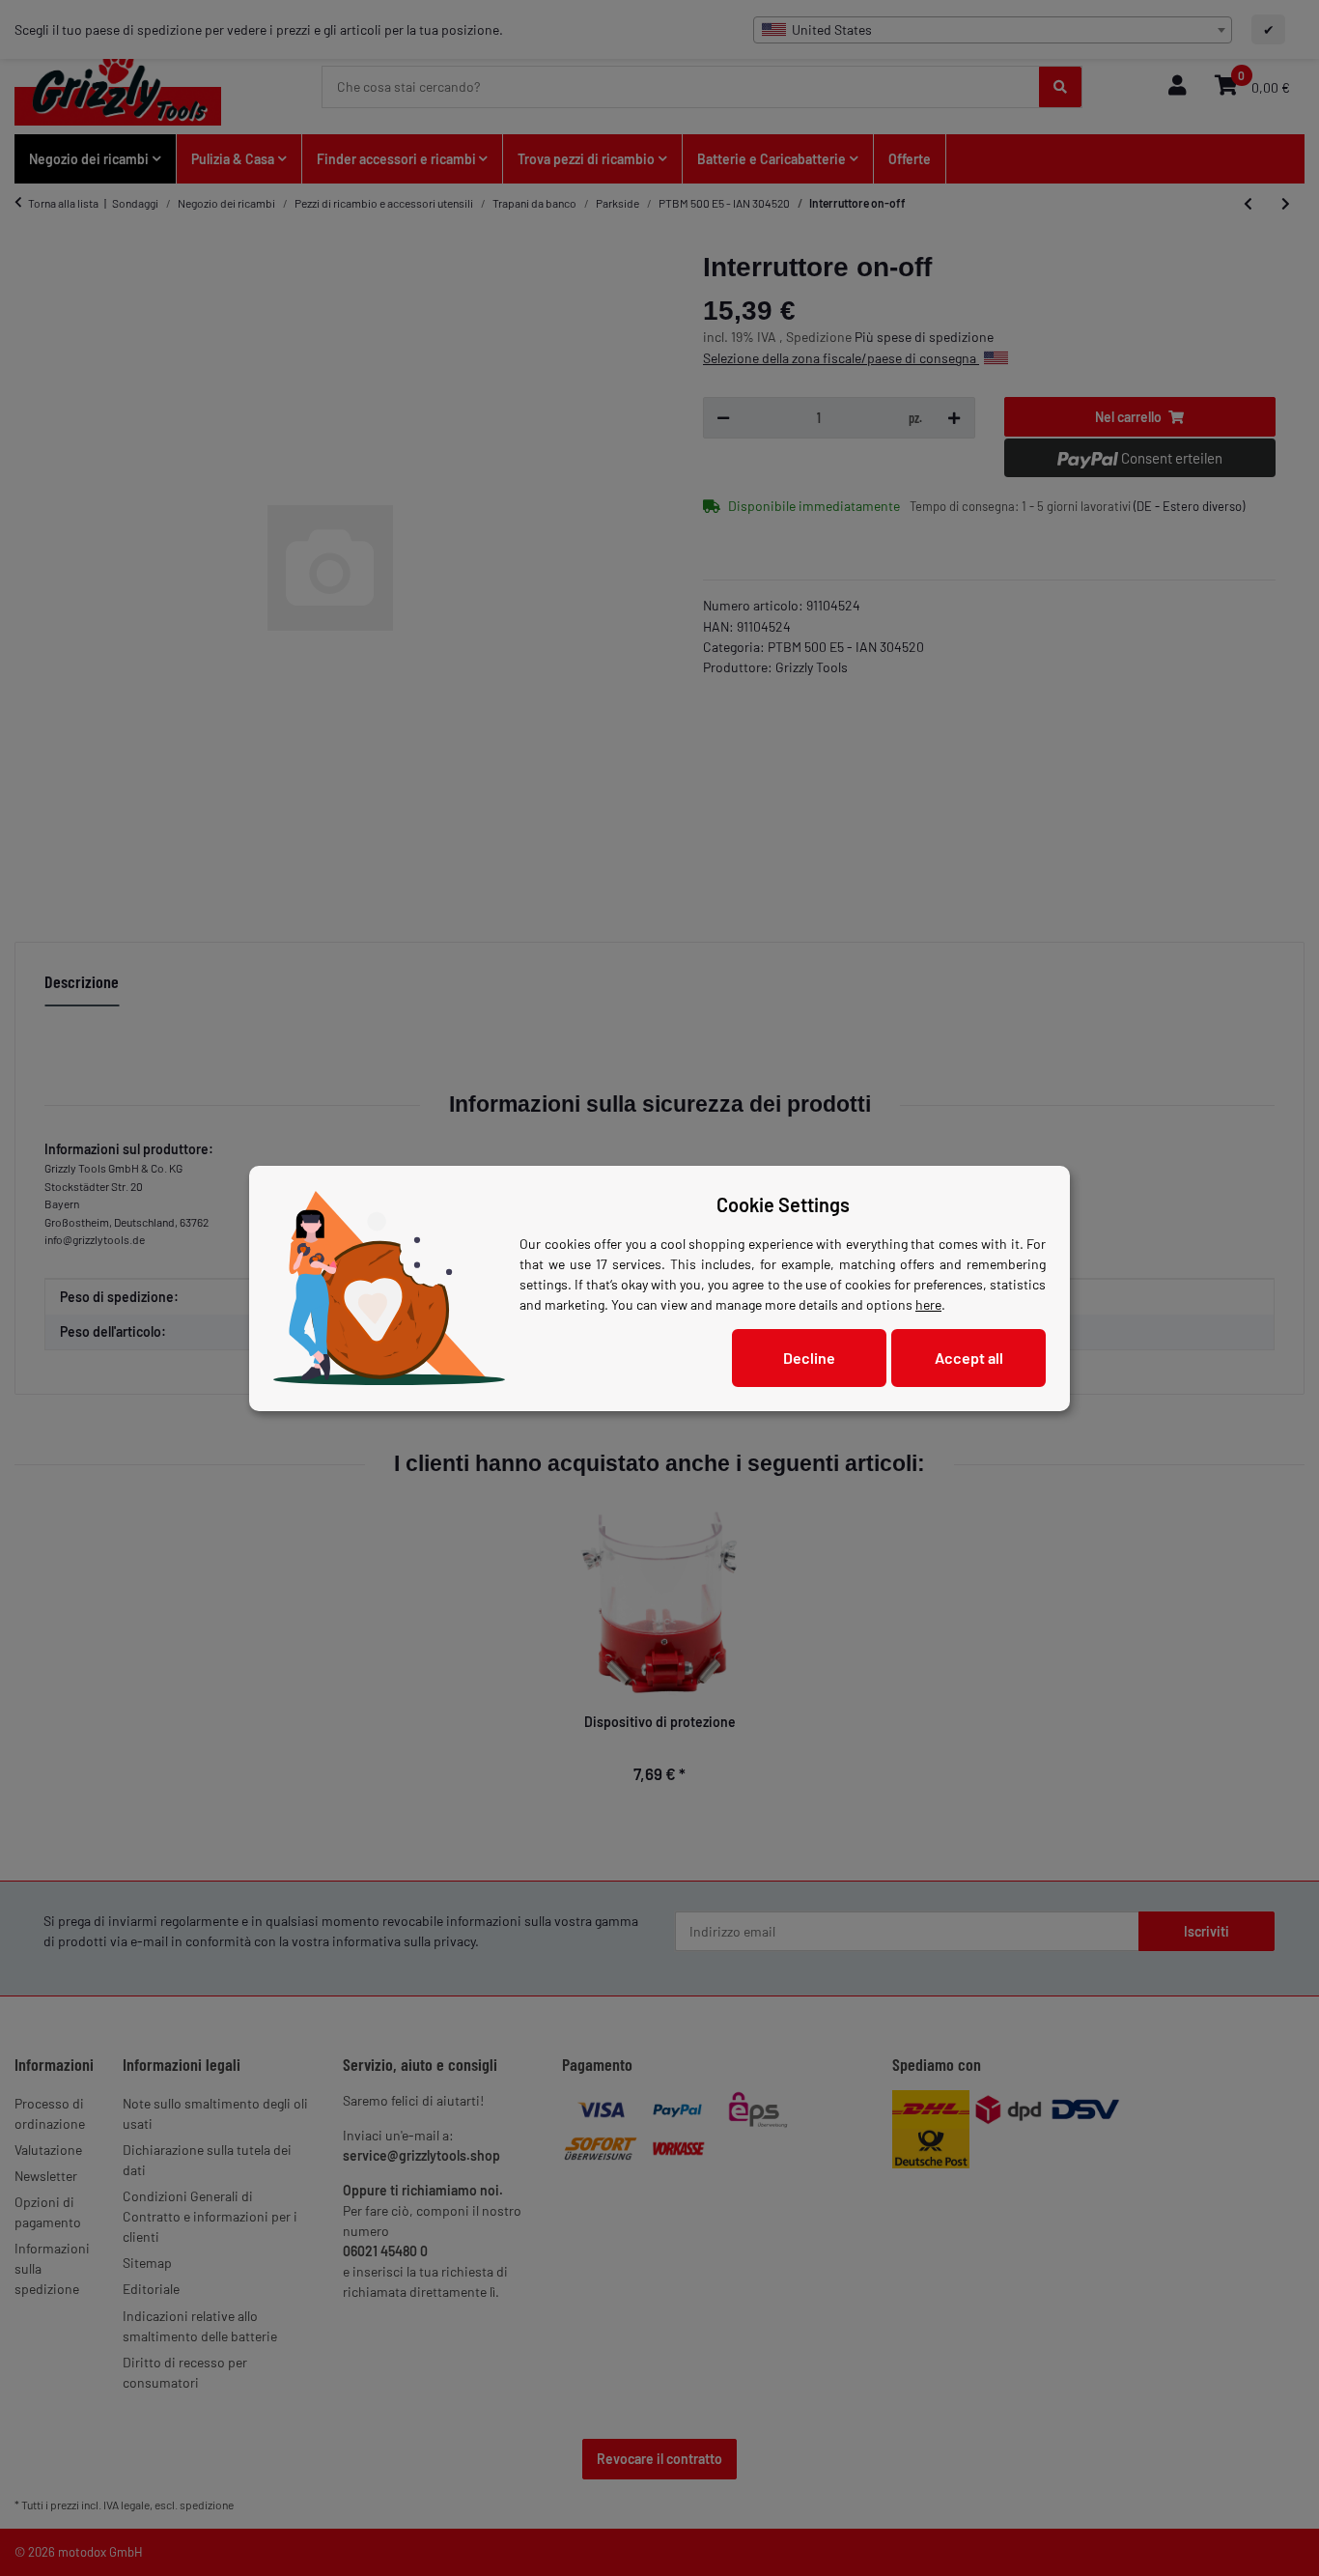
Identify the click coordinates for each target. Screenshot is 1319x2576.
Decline (809, 1358)
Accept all (969, 1358)
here (928, 1304)
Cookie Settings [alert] (783, 1204)
